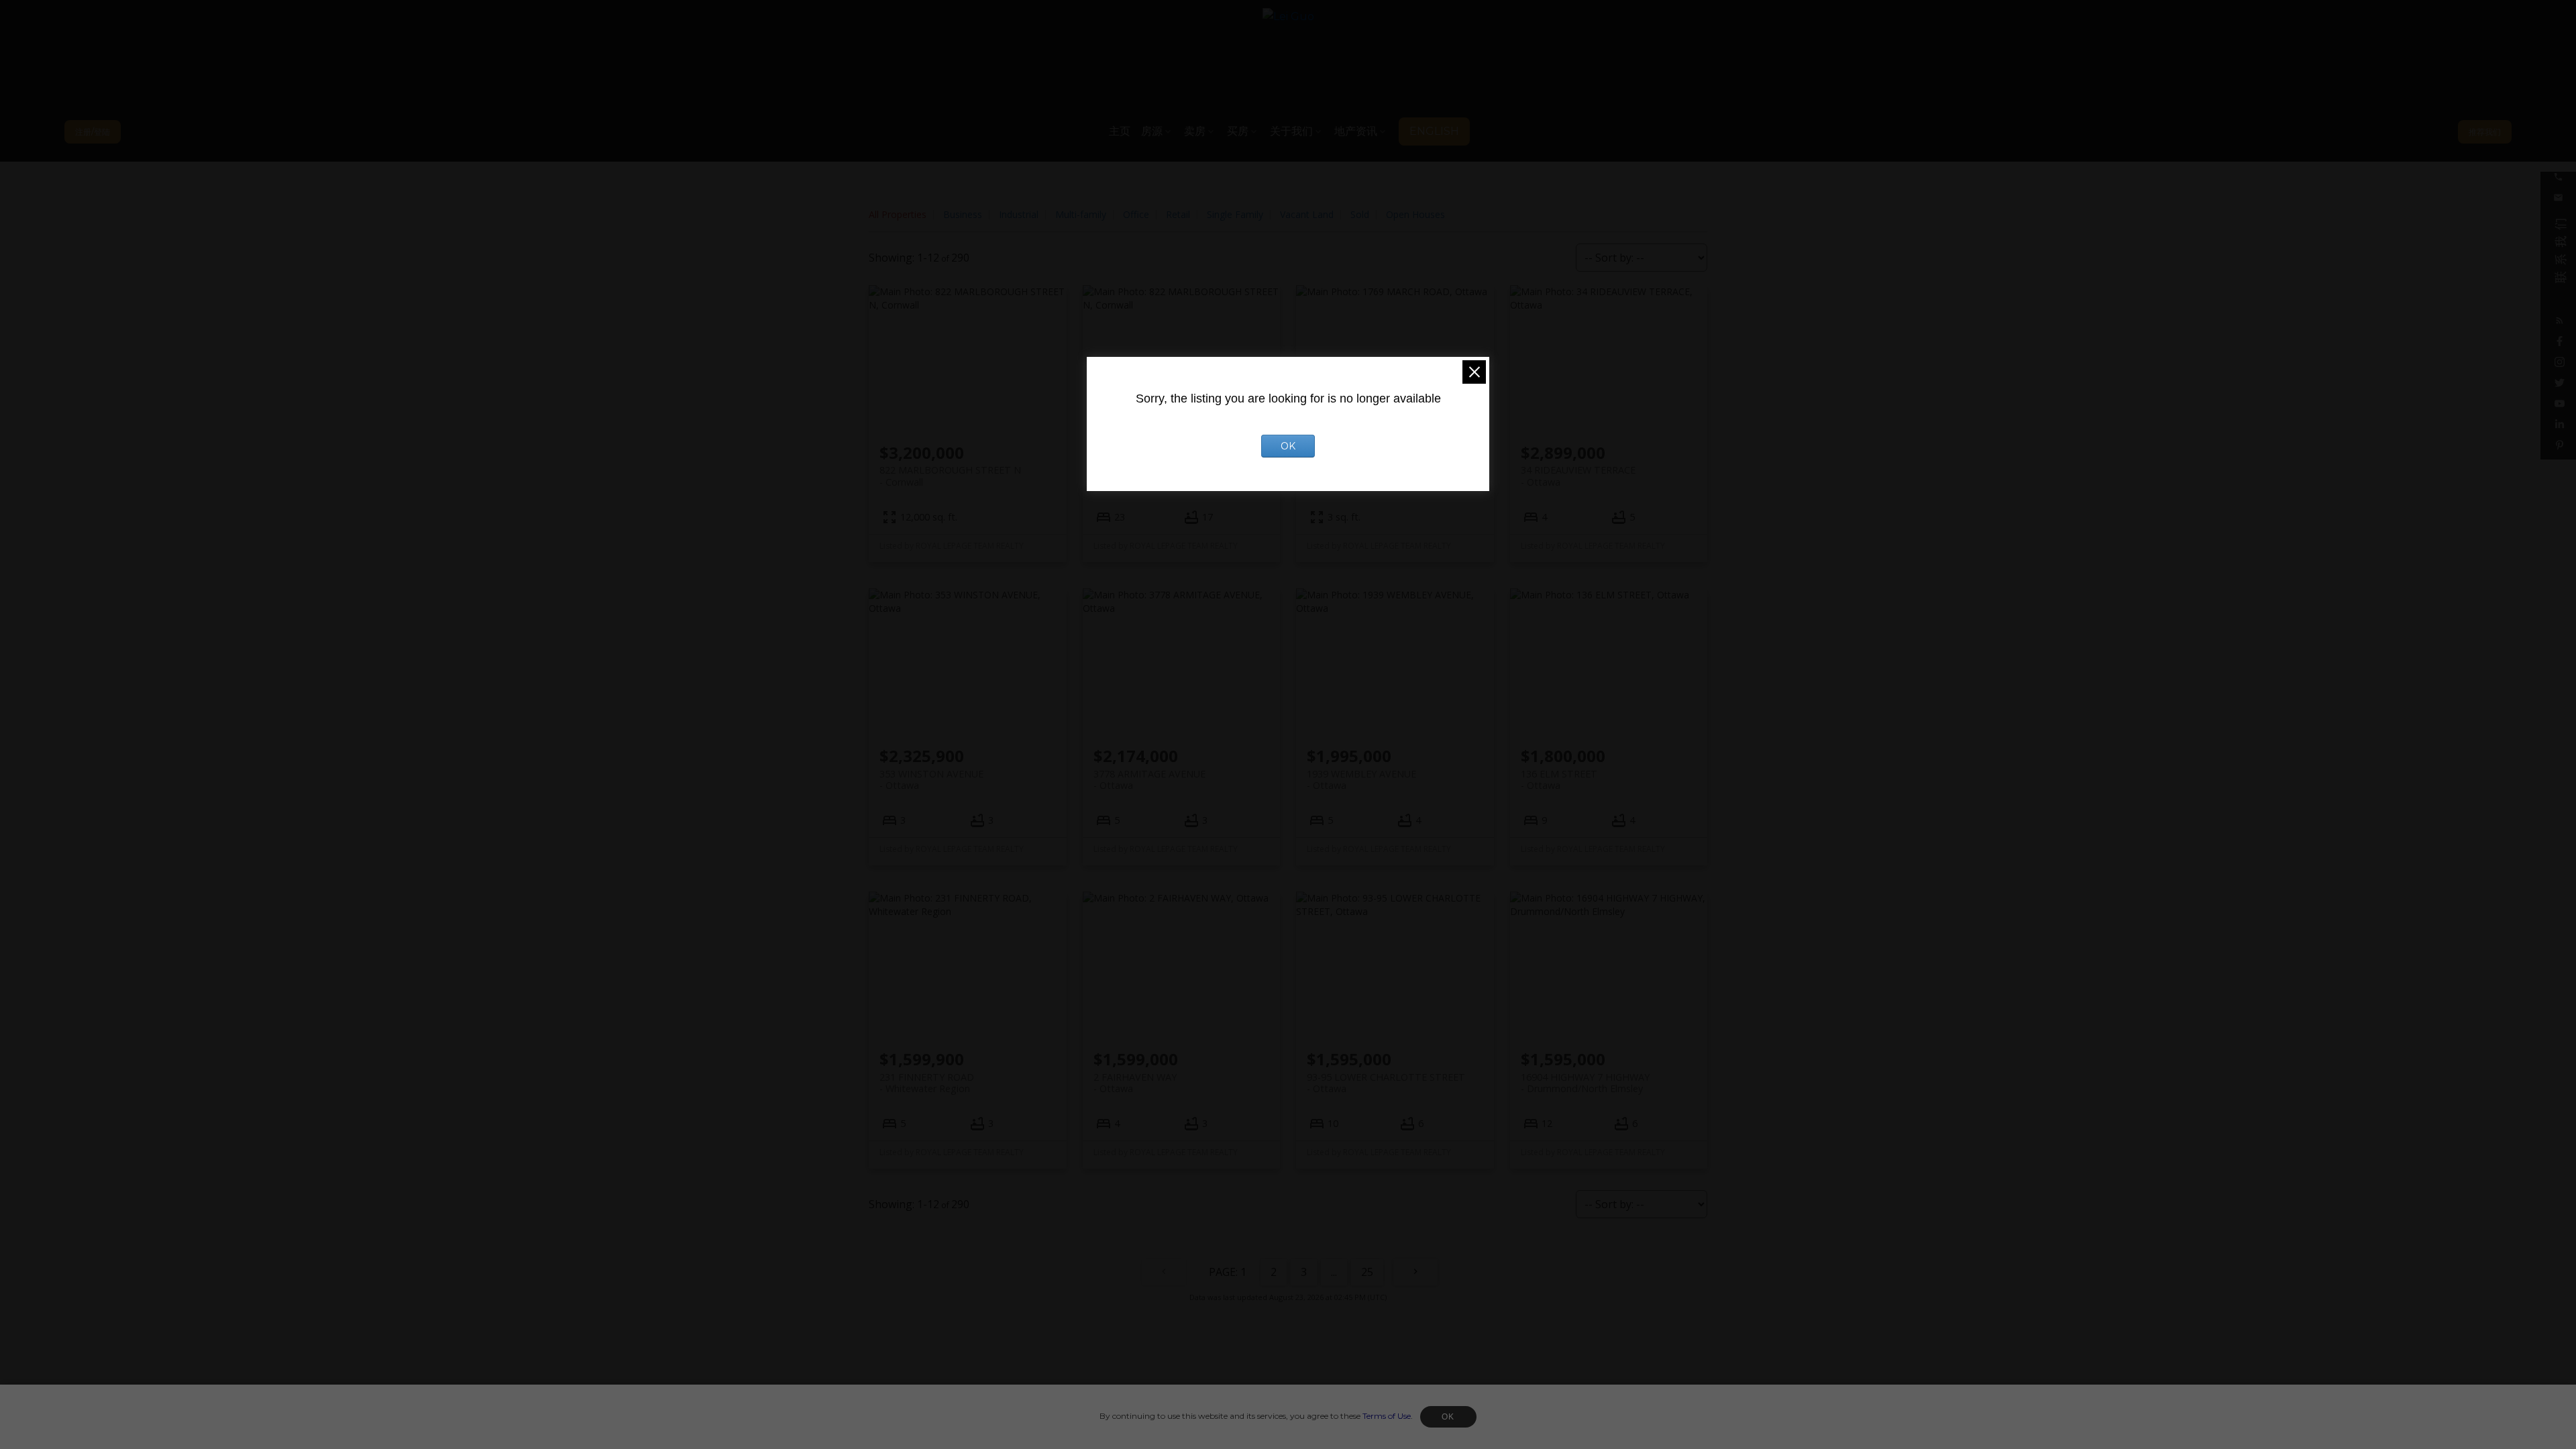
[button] (93, 132)
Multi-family (1081, 214)
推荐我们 (2485, 132)
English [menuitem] (1434, 131)
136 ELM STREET (1559, 780)
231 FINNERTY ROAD (927, 1083)
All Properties (898, 214)
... (1334, 1272)
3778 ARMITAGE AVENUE (1149, 780)
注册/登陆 (93, 132)
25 (1367, 1272)
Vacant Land (1307, 214)
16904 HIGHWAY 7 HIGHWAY (1585, 1083)
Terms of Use (1387, 1416)
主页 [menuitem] (1120, 131)
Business (963, 214)
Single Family (1235, 214)
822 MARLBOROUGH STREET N (950, 476)
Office (1136, 214)
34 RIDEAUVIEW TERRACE (1578, 476)
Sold (1360, 214)
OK (1448, 1417)
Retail (1178, 214)
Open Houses (1415, 214)
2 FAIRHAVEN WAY (1135, 1083)
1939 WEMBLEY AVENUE (1361, 780)
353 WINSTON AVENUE (931, 780)
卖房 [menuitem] (1195, 131)
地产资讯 (1356, 131)
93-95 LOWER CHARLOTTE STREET (1386, 1083)
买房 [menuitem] (1238, 131)
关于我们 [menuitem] (1291, 131)
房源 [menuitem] (1152, 131)
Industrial (1019, 214)
